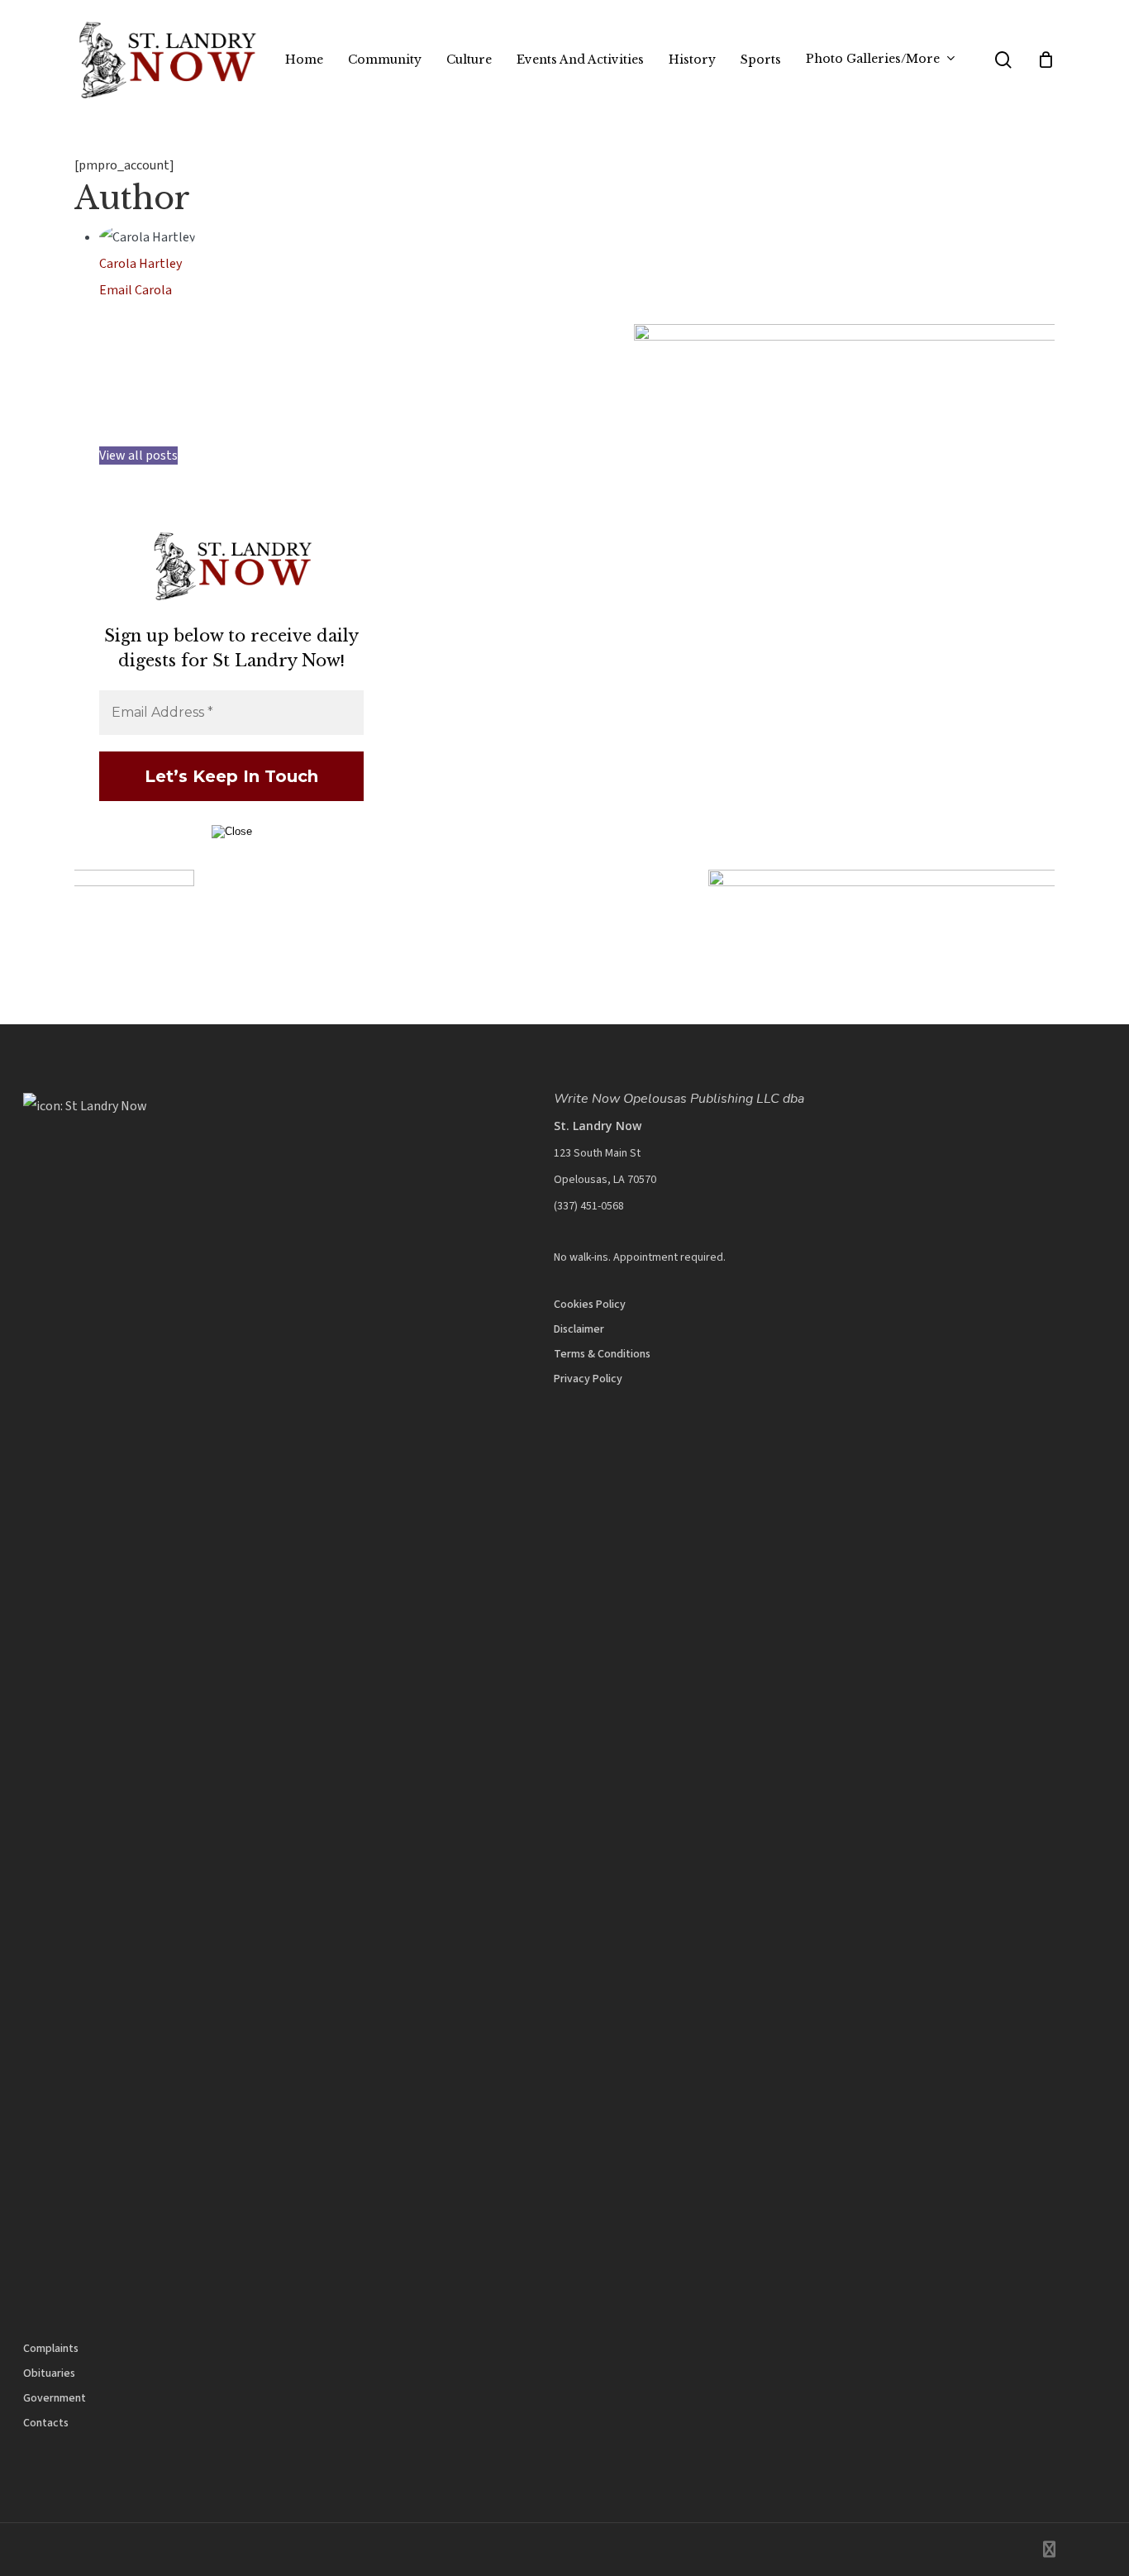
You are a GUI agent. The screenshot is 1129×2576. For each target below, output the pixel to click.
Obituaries (49, 2373)
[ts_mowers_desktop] (564, 882)
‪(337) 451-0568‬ (589, 1206)
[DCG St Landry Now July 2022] (400, 336)
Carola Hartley (141, 264)
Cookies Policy (590, 1305)
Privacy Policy (588, 1379)
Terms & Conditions (602, 1354)
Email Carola (136, 290)
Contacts (46, 2423)
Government (55, 2398)
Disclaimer (579, 1329)
